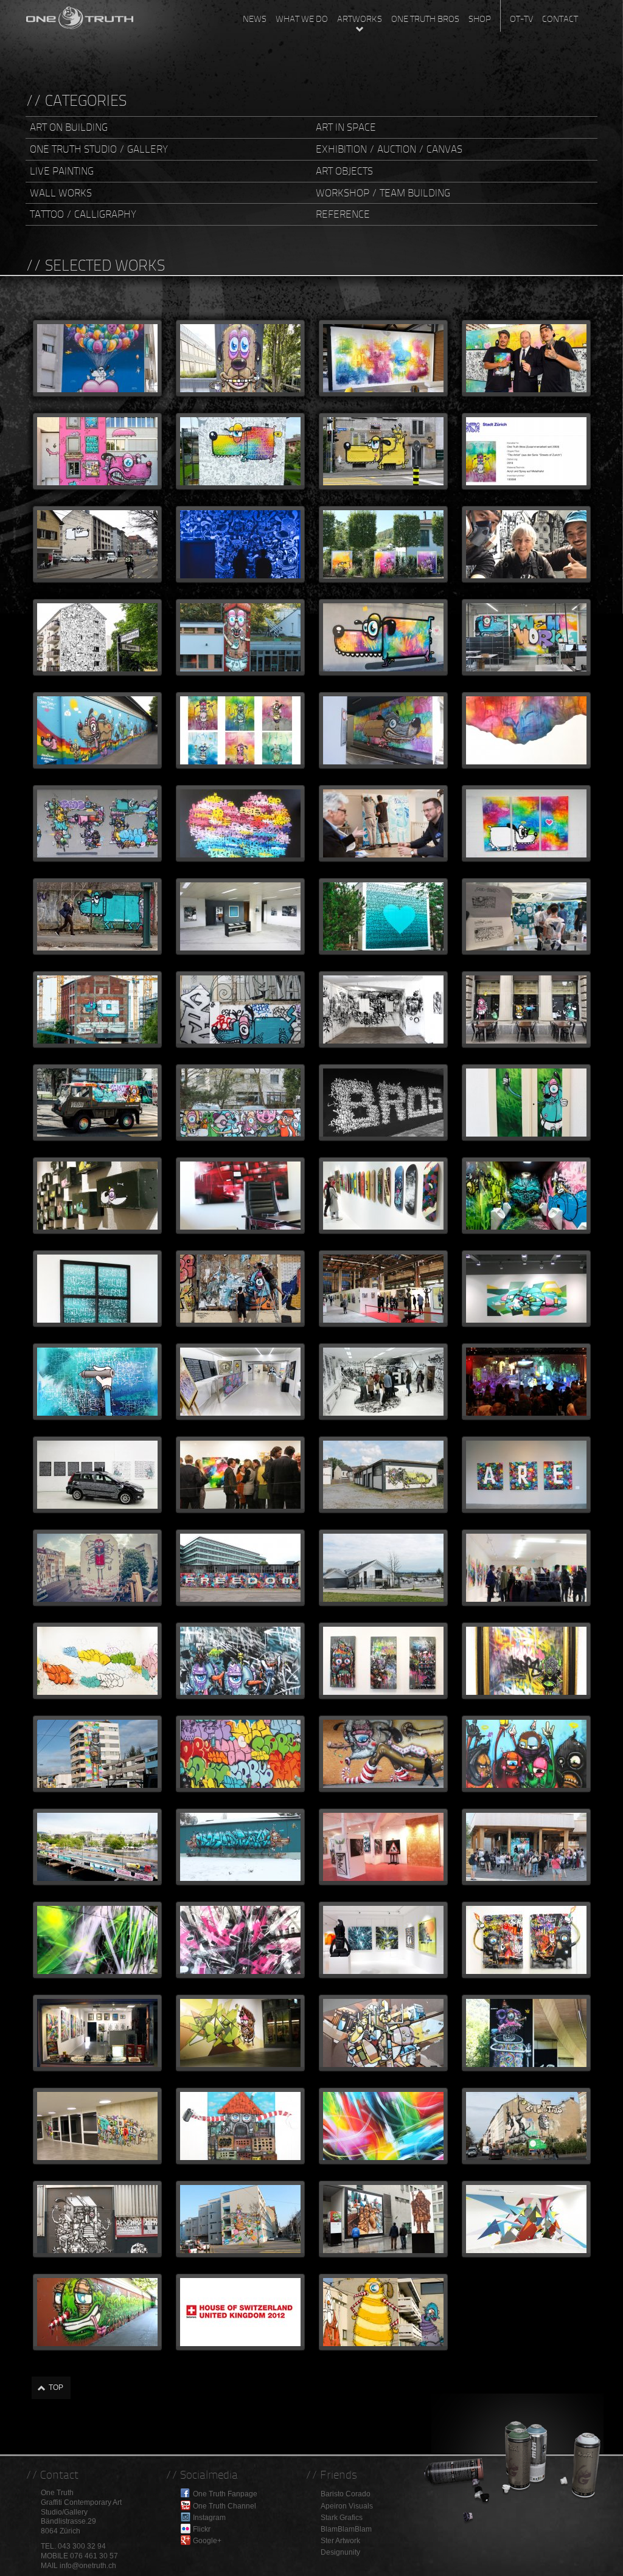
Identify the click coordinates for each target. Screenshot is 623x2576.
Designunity (340, 2552)
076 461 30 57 (94, 2556)
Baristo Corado (346, 2494)
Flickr (202, 2529)
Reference (343, 214)
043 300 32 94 (82, 2546)
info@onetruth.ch (88, 2566)
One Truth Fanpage (225, 2494)
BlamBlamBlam (346, 2529)
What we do (302, 19)
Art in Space (346, 127)
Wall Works (61, 193)
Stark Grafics (342, 2518)
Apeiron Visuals (347, 2506)
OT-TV (521, 19)
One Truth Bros (425, 19)
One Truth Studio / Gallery (99, 149)
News (255, 19)
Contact (560, 19)
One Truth (80, 15)
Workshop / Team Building (383, 193)
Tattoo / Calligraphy (83, 214)
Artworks (360, 19)
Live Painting (62, 171)
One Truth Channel (224, 2506)
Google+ (207, 2541)
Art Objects (344, 171)
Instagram (209, 2518)
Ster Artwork (340, 2541)
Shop (480, 19)
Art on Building (69, 127)
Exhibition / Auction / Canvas (389, 149)
